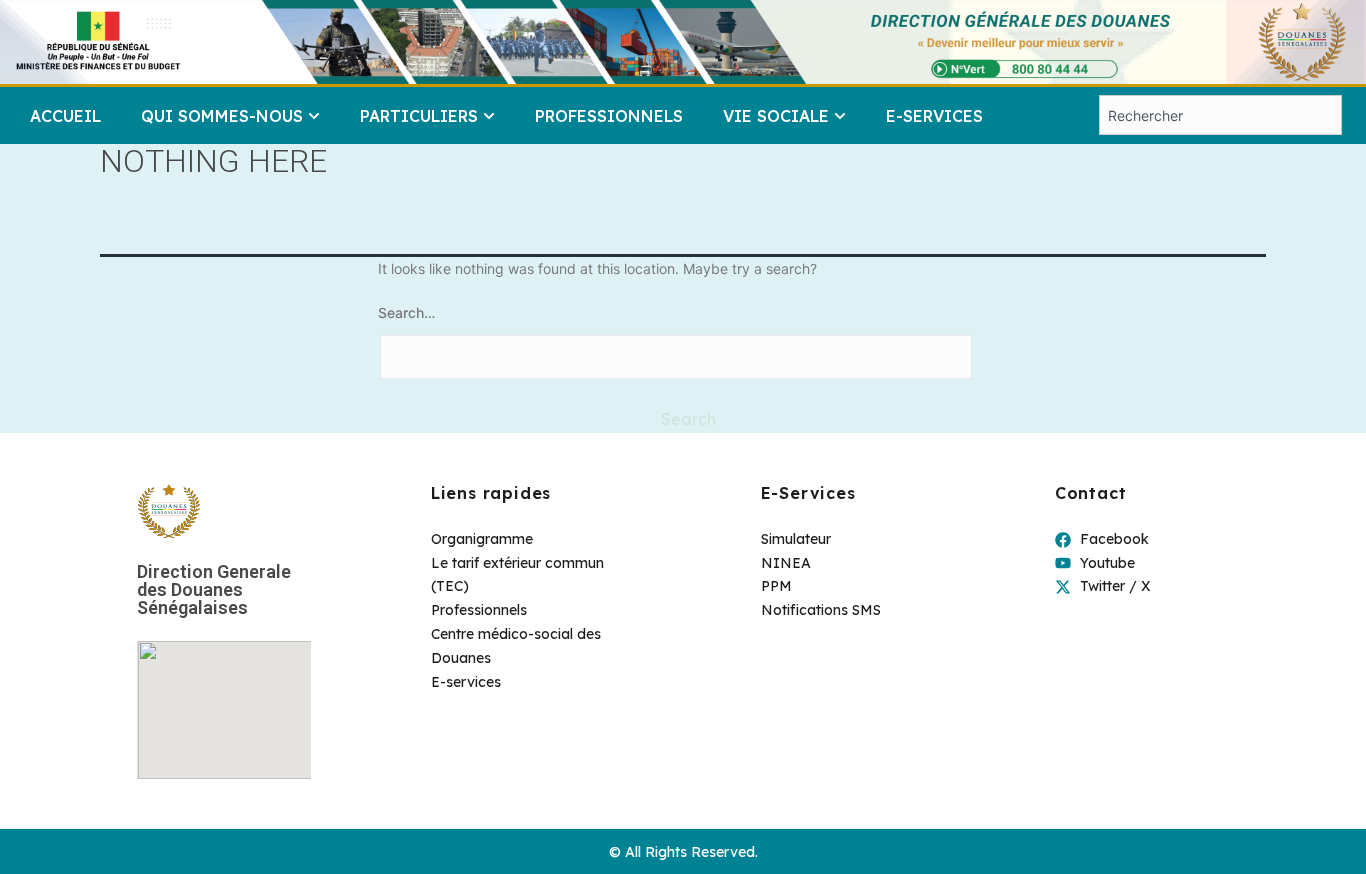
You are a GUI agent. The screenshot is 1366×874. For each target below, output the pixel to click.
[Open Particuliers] (489, 116)
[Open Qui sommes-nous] (314, 116)
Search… (406, 312)
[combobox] (1220, 115)
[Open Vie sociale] (840, 116)
